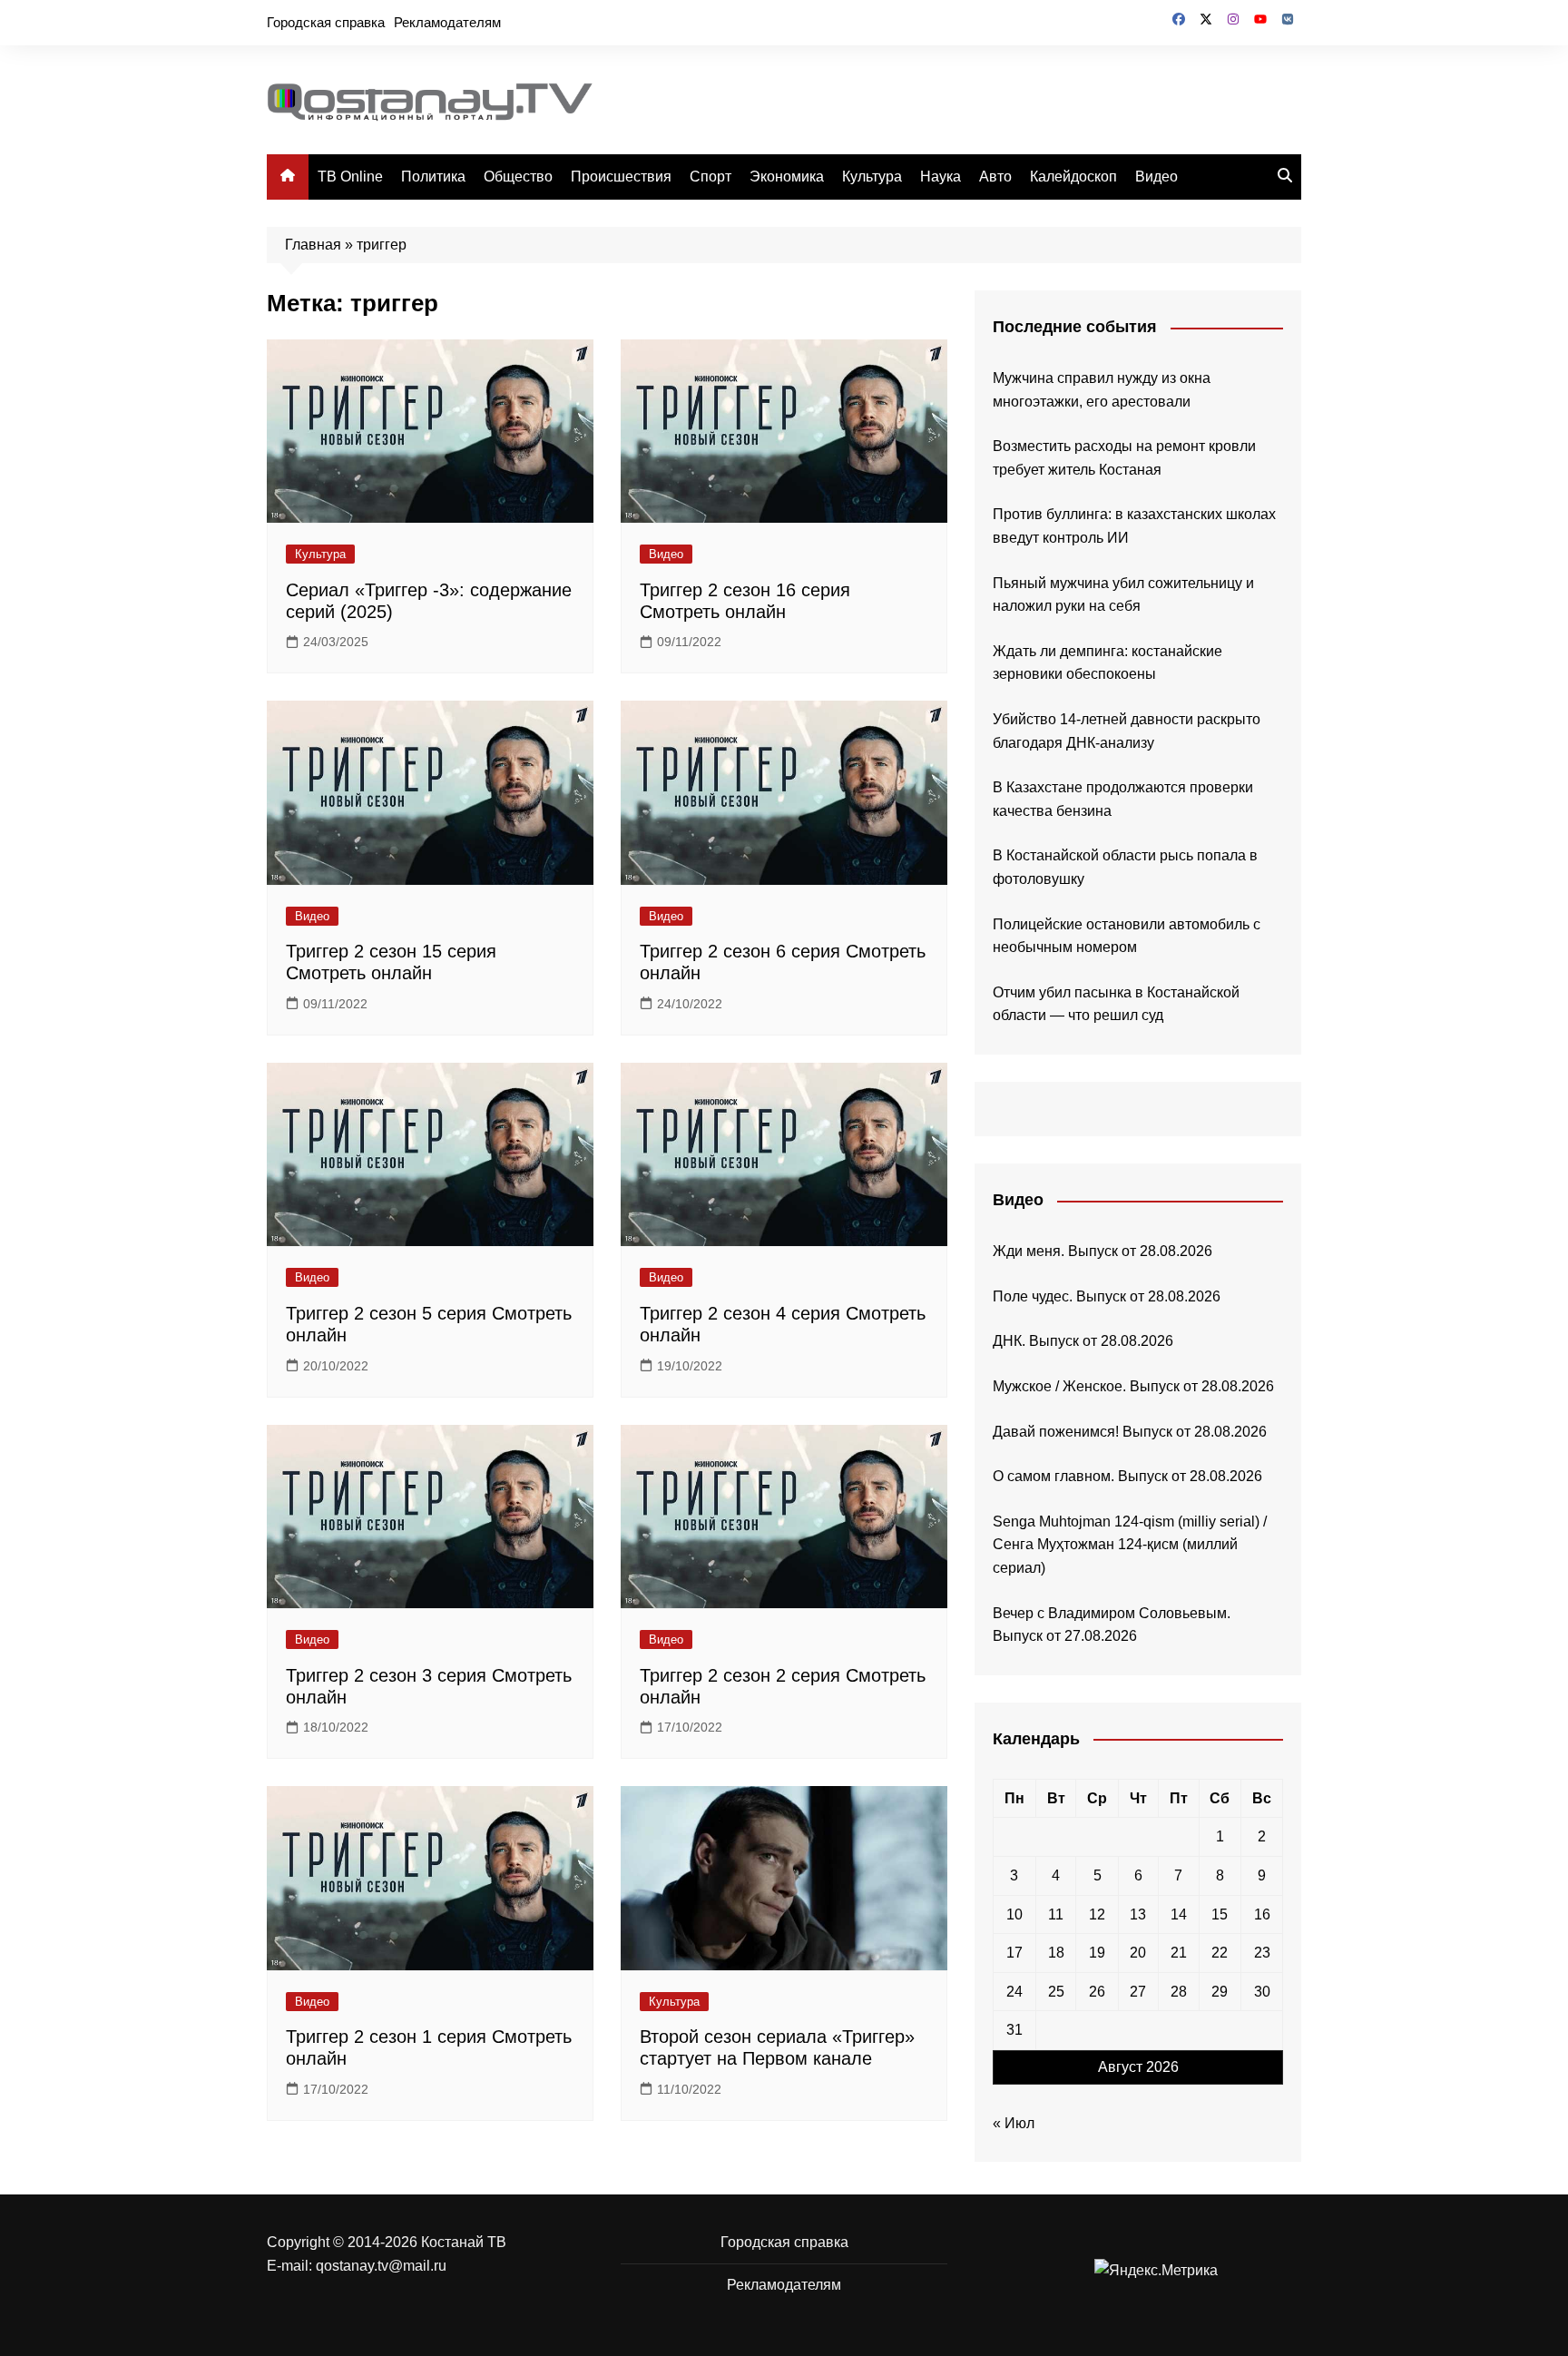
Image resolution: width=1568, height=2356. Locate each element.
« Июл (1014, 2123)
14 (1179, 1914)
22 (1220, 1953)
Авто (995, 177)
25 (1056, 1992)
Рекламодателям (447, 22)
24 (1014, 1992)
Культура (872, 177)
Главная (313, 245)
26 (1097, 1992)
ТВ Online (350, 177)
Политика (433, 177)
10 (1014, 1914)
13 (1138, 1914)
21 (1179, 1953)
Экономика (787, 177)
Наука (941, 177)
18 (1056, 1953)
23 (1262, 1953)
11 (1056, 1914)
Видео (1156, 177)
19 (1097, 1953)
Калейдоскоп (1073, 177)
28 (1179, 1992)
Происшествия (621, 177)
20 (1138, 1953)
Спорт (710, 177)
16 (1262, 1914)
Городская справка (326, 22)
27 (1138, 1992)
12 (1097, 1914)
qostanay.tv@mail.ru (381, 2266)
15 (1220, 1914)
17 (1014, 1953)
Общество (518, 177)
